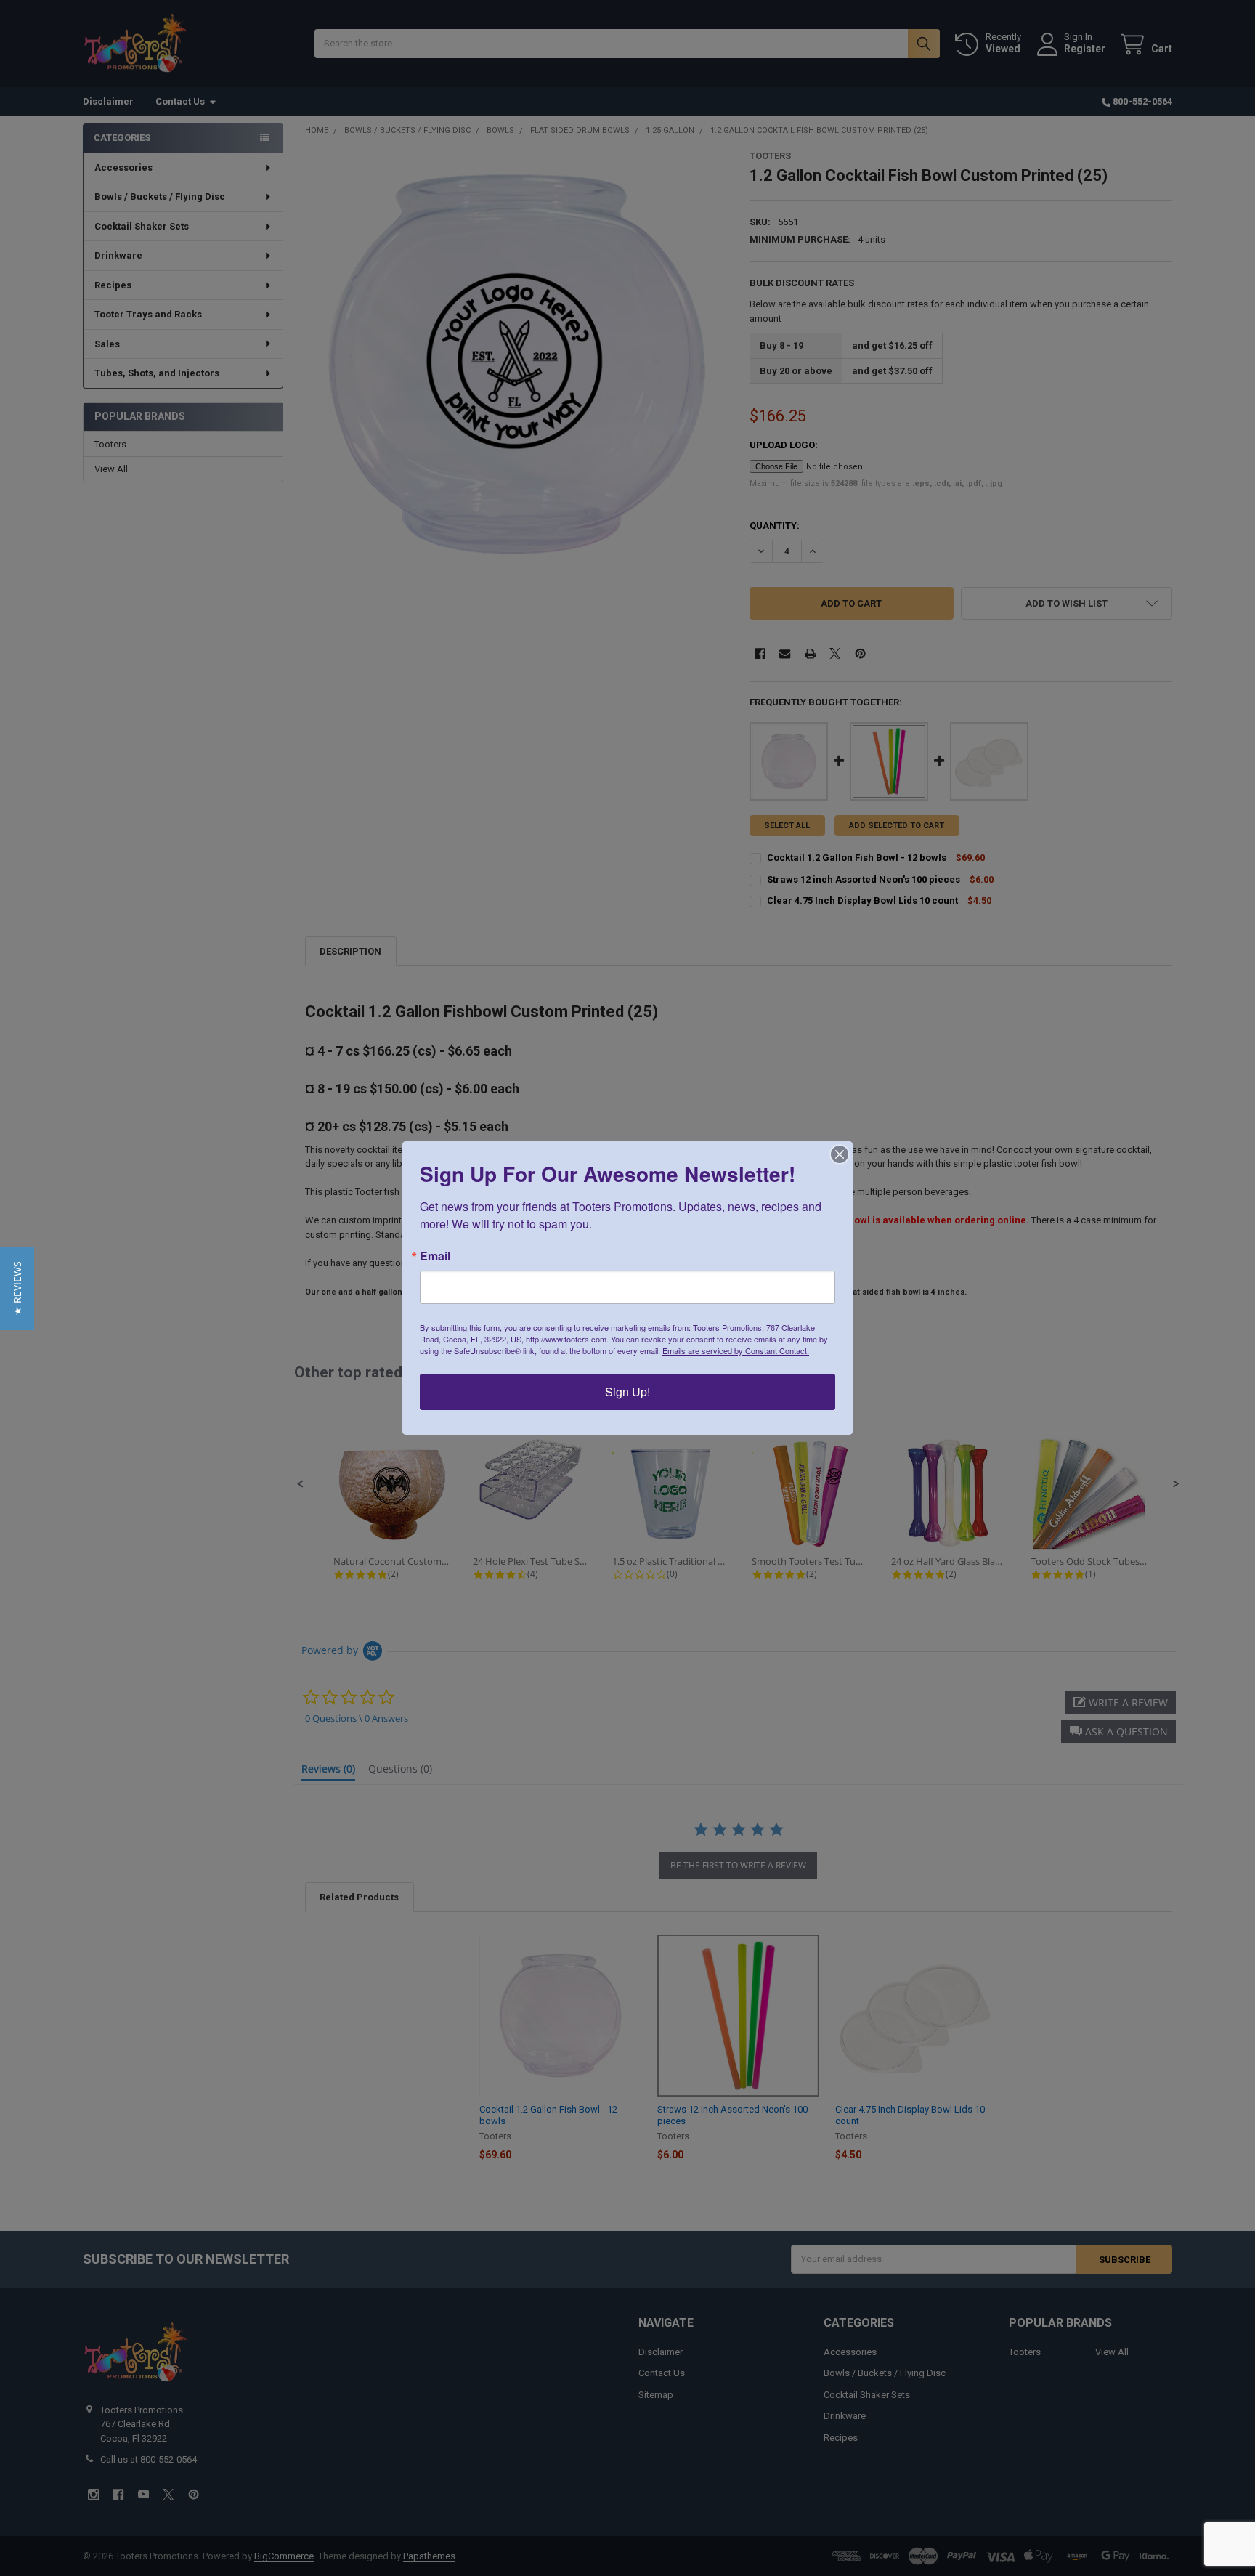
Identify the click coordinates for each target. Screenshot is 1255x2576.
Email (435, 1256)
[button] (17, 1288)
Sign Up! (627, 1392)
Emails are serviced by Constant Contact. (736, 1350)
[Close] (840, 1154)
